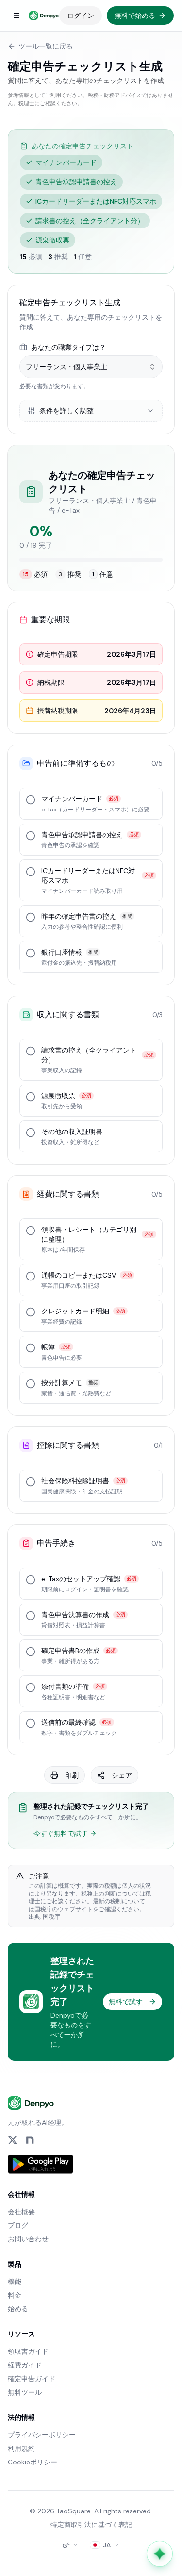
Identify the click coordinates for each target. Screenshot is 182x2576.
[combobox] (91, 367)
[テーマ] (70, 2545)
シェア (122, 1775)
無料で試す (126, 2002)
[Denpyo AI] (160, 2554)
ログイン (81, 16)
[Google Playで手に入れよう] (41, 2164)
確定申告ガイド (32, 2379)
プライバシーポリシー (42, 2435)
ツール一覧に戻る (46, 46)
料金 (15, 2295)
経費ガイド (25, 2365)
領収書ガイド (28, 2351)
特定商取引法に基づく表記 (91, 2525)
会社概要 (21, 2212)
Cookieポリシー (33, 2462)
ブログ (18, 2225)
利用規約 (21, 2448)
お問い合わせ (28, 2239)
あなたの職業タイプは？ (68, 347)
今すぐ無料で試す (61, 1833)
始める (18, 2309)
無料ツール (25, 2392)
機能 (15, 2282)
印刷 (72, 1775)
